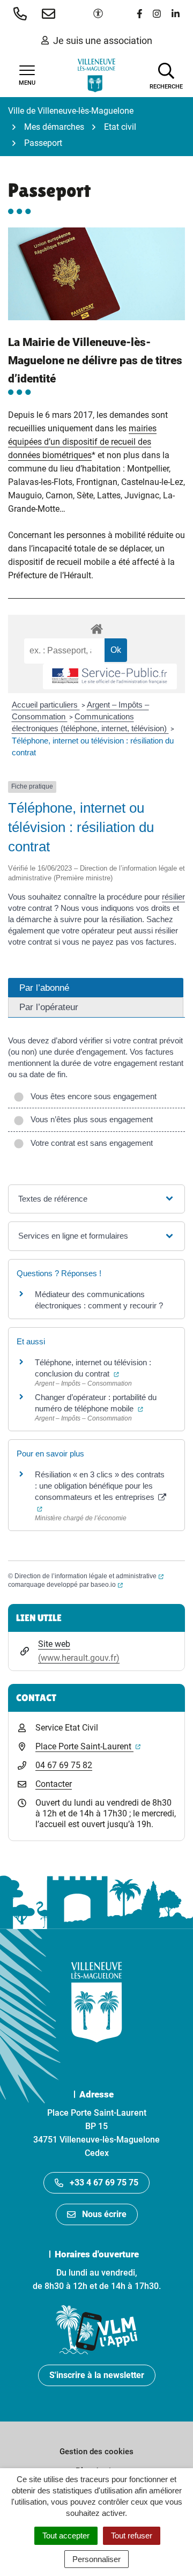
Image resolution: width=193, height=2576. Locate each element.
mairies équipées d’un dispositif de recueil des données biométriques (82, 442)
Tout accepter (66, 2535)
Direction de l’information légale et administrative (89, 1576)
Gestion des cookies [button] (96, 2452)
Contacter (54, 1784)
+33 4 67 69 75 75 (104, 2183)
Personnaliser (96, 2559)
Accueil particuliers (46, 705)
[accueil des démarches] (96, 627)
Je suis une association (103, 41)
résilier (173, 897)
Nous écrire (104, 2214)
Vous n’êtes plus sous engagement (90, 1119)
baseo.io (107, 1585)
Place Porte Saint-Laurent (88, 1746)
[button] (22, 13)
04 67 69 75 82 (64, 1765)
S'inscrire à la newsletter (97, 2375)
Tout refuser (132, 2535)
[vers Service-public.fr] (110, 677)
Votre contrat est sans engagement (90, 1143)
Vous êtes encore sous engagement (91, 1096)
